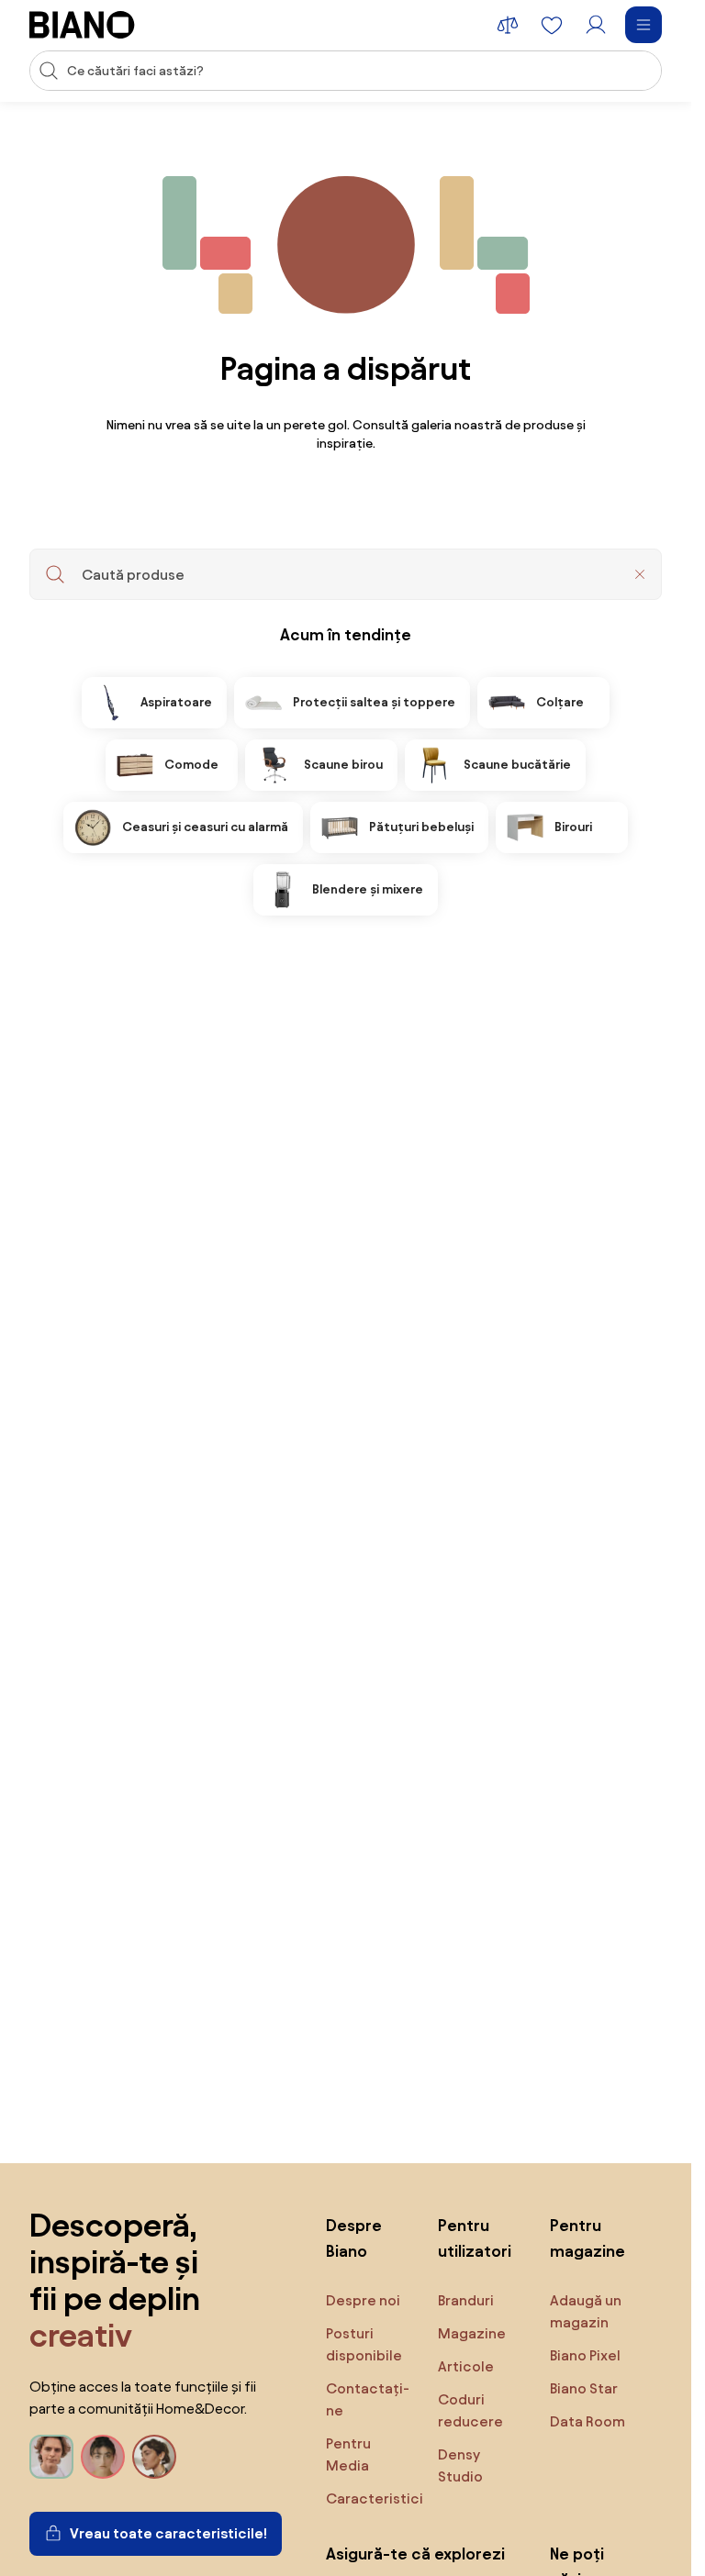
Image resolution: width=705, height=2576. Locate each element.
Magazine (472, 2333)
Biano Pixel (585, 2355)
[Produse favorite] (552, 25)
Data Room (587, 2421)
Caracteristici (375, 2498)
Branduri (466, 2300)
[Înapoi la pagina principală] (82, 25)
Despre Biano (354, 2238)
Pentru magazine (587, 2238)
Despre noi (363, 2300)
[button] (640, 574)
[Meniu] (643, 25)
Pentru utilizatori (475, 2238)
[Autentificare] (596, 25)
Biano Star (584, 2388)
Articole (466, 2366)
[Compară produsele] (508, 25)
